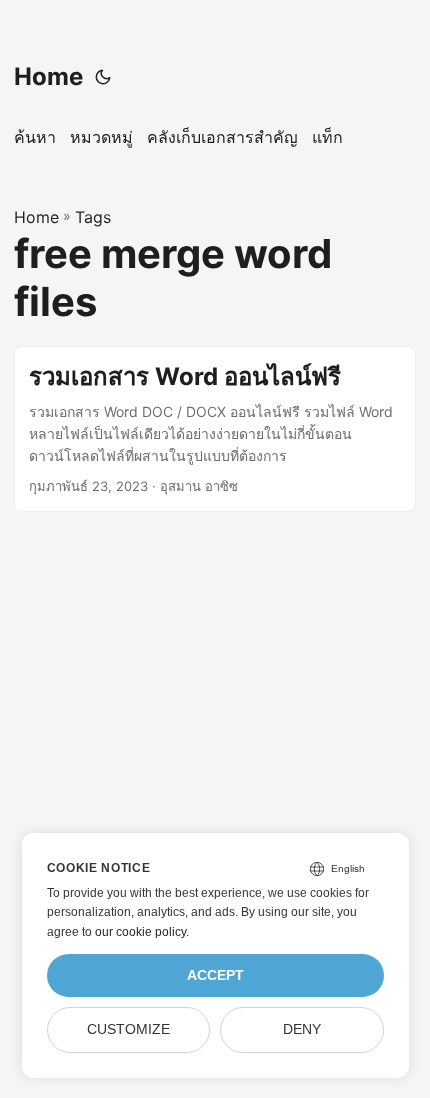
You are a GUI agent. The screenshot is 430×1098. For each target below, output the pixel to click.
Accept (215, 975)
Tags (93, 217)
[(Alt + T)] (103, 77)
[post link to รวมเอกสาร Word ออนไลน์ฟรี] (215, 428)
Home (48, 76)
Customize (128, 1029)
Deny (302, 1029)
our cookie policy (140, 932)
